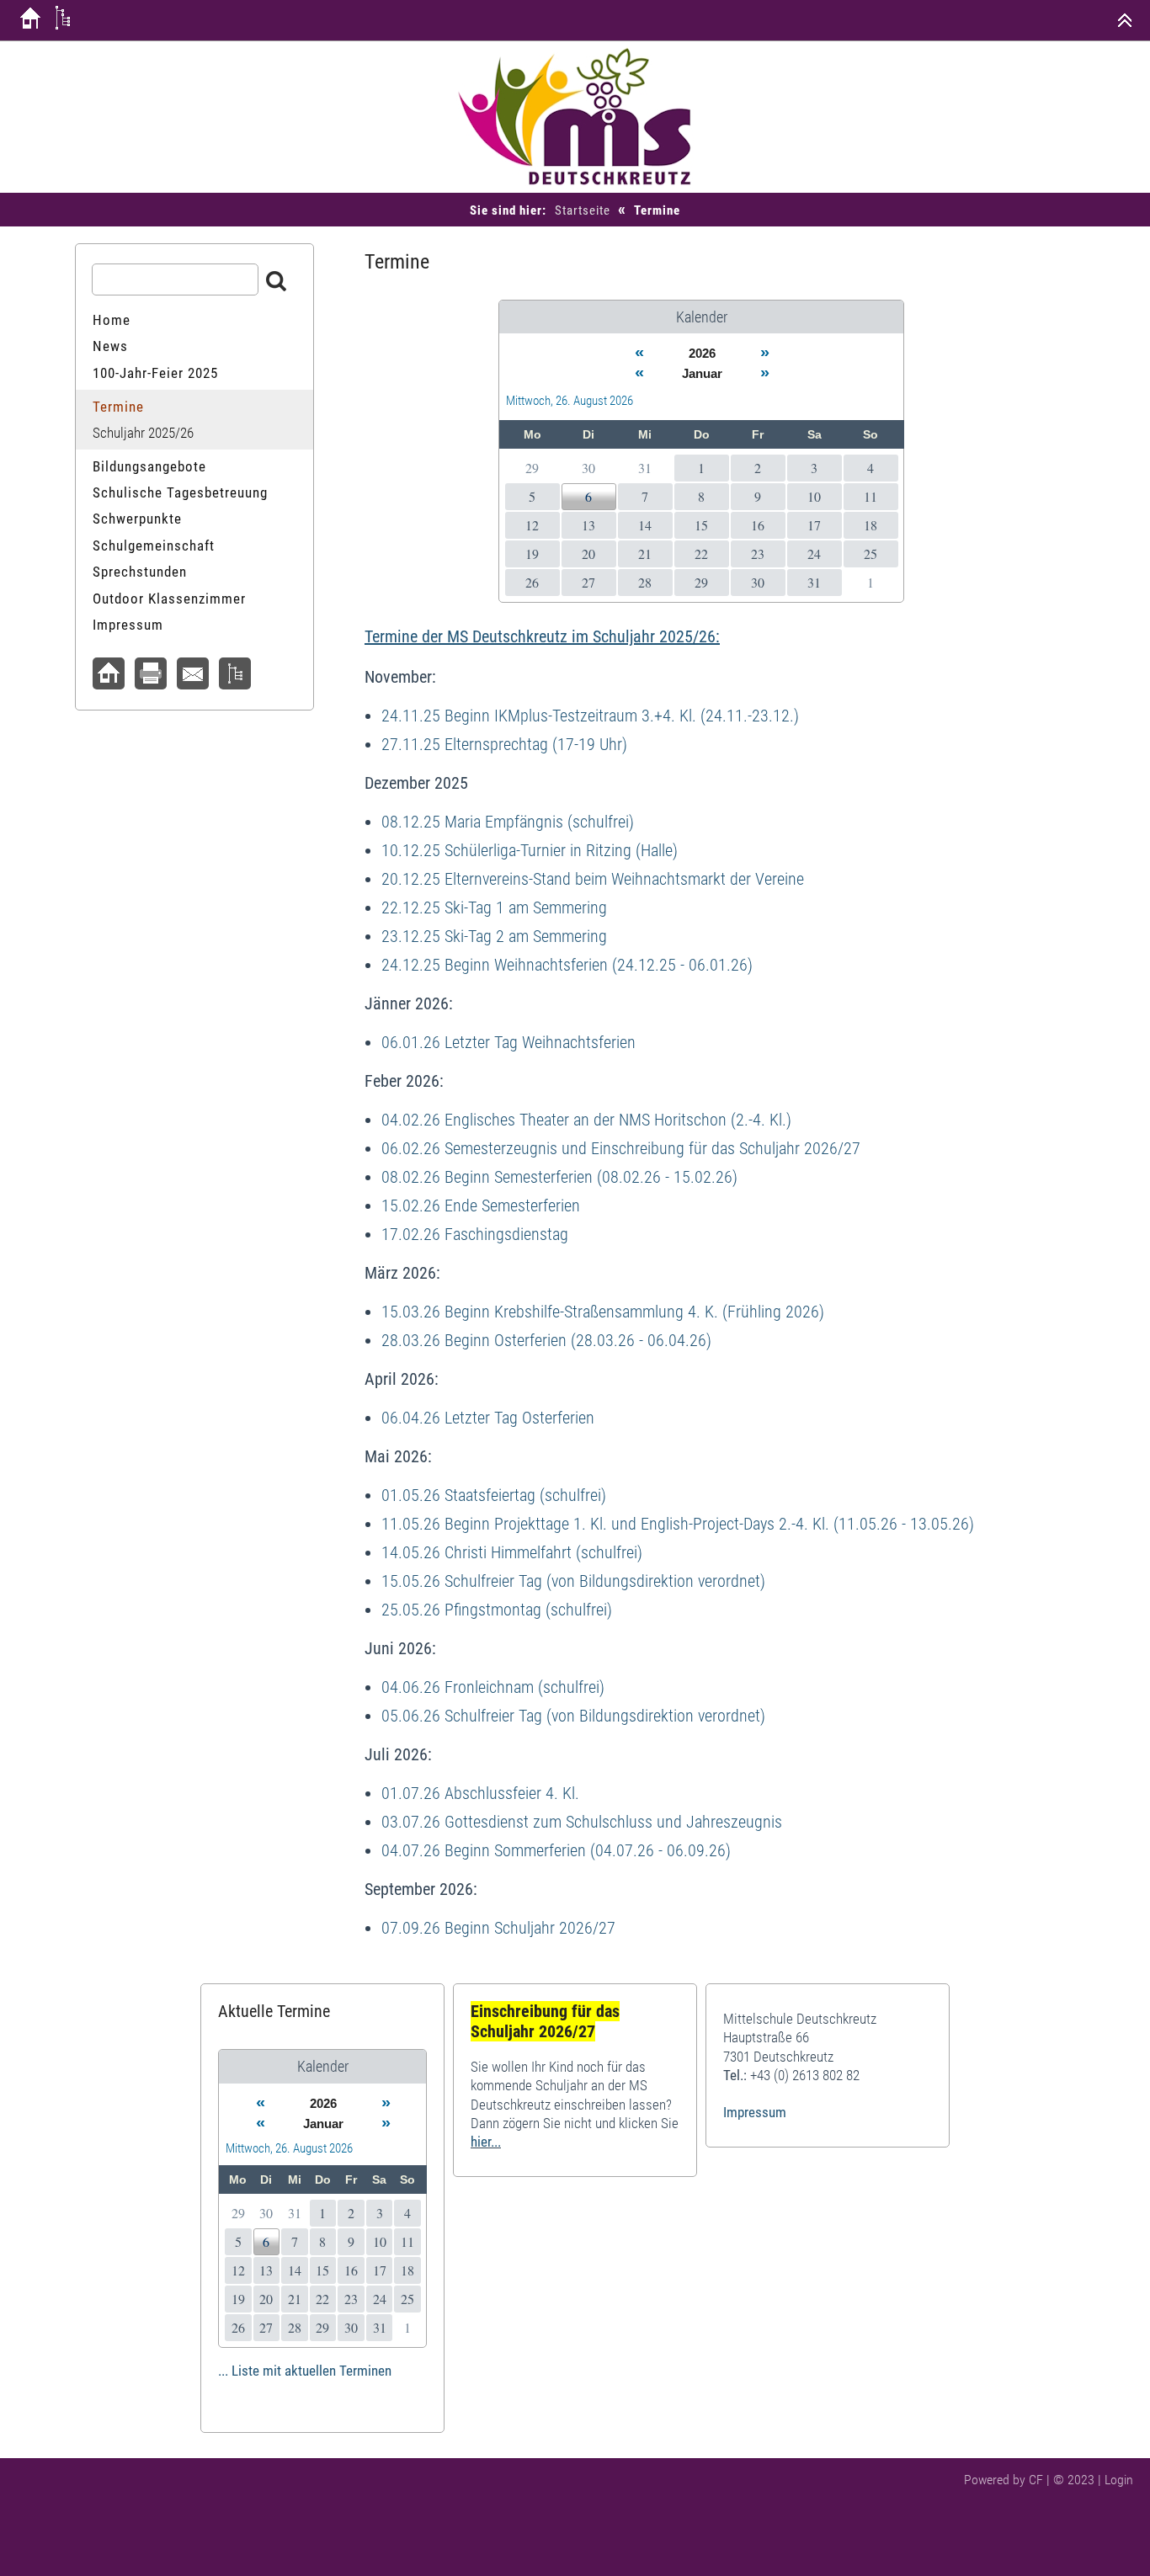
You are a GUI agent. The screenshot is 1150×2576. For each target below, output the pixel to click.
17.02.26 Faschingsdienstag (475, 1234)
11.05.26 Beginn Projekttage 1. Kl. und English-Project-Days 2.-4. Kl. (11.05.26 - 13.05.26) (678, 1524)
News (110, 346)
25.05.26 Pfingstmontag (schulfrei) (497, 1610)
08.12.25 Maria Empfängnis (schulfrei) (508, 822)
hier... (486, 2142)
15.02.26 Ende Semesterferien (481, 1206)
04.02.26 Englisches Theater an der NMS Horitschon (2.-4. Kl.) (586, 1120)
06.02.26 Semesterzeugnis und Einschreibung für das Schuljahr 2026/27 (621, 1148)
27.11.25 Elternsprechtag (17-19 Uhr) (504, 744)
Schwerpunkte (137, 519)
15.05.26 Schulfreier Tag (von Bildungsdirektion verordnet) (573, 1581)
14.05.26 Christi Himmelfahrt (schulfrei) (512, 1552)
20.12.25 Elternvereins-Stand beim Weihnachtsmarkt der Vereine (593, 879)
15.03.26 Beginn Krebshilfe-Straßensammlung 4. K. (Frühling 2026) (603, 1312)
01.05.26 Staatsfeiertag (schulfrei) (494, 1495)
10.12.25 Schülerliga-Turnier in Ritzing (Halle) (530, 850)
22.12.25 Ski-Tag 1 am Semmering (494, 907)
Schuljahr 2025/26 (143, 433)
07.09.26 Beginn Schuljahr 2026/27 (498, 1928)
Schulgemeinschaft (154, 546)
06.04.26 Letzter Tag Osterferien (488, 1418)
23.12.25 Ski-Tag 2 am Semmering (494, 936)
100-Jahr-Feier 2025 (155, 373)
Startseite (583, 210)
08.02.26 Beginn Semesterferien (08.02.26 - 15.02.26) (559, 1177)
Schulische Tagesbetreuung (180, 492)
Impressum (128, 625)
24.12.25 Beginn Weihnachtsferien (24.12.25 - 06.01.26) (567, 965)
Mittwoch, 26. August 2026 (570, 401)
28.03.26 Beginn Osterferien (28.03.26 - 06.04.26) (546, 1340)
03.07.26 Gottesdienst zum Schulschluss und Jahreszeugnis (582, 1822)
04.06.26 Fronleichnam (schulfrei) (493, 1687)
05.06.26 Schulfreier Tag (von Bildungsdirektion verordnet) (573, 1716)
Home (112, 320)
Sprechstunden (140, 572)
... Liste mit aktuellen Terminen (305, 2371)
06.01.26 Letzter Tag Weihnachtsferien (508, 1042)
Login (1119, 2480)
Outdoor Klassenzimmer (169, 599)
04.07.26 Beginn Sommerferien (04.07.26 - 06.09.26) (556, 1850)
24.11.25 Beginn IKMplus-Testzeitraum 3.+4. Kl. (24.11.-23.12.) (590, 716)
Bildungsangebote (149, 466)
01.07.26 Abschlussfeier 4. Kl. (480, 1793)
